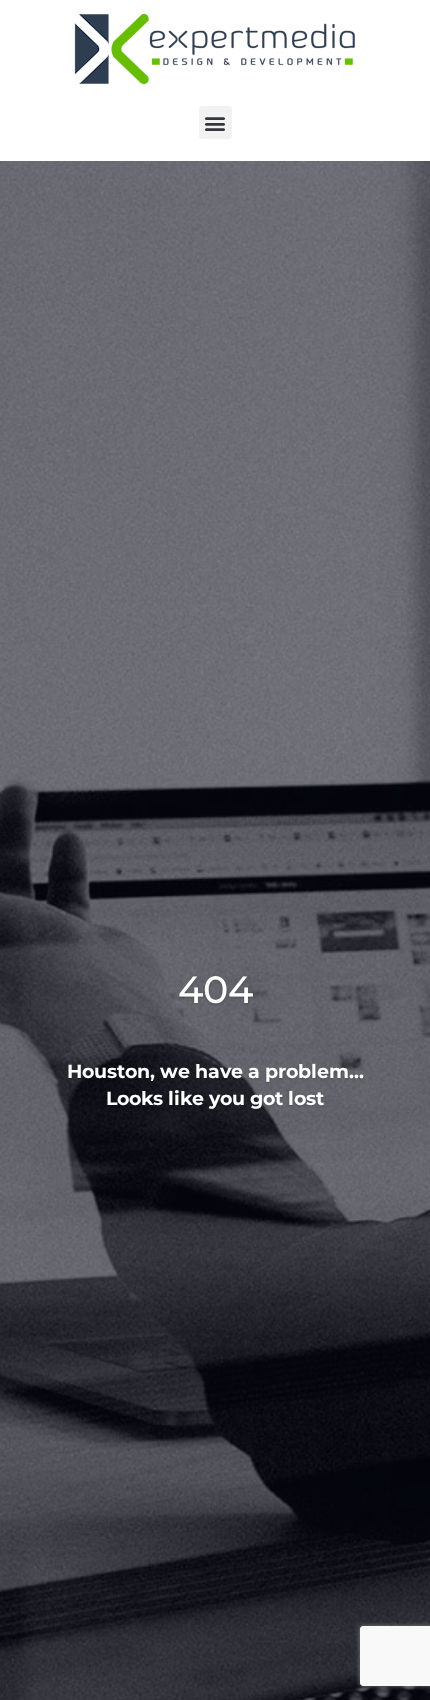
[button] (215, 122)
